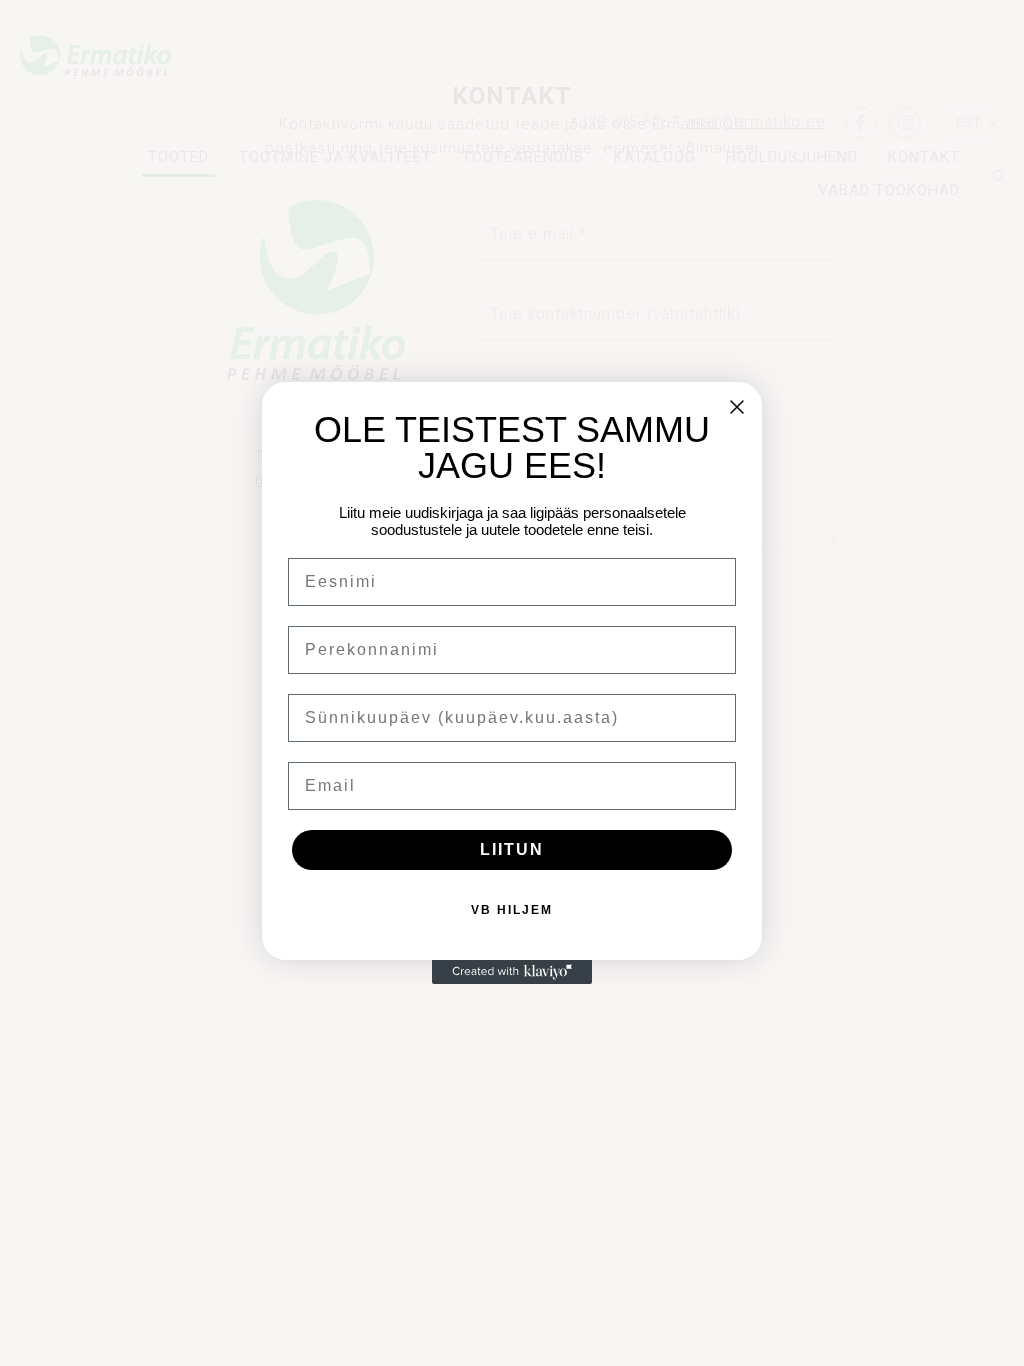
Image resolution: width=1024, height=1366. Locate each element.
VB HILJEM (512, 910)
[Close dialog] (737, 407)
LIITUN (512, 849)
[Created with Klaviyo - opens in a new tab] (512, 972)
